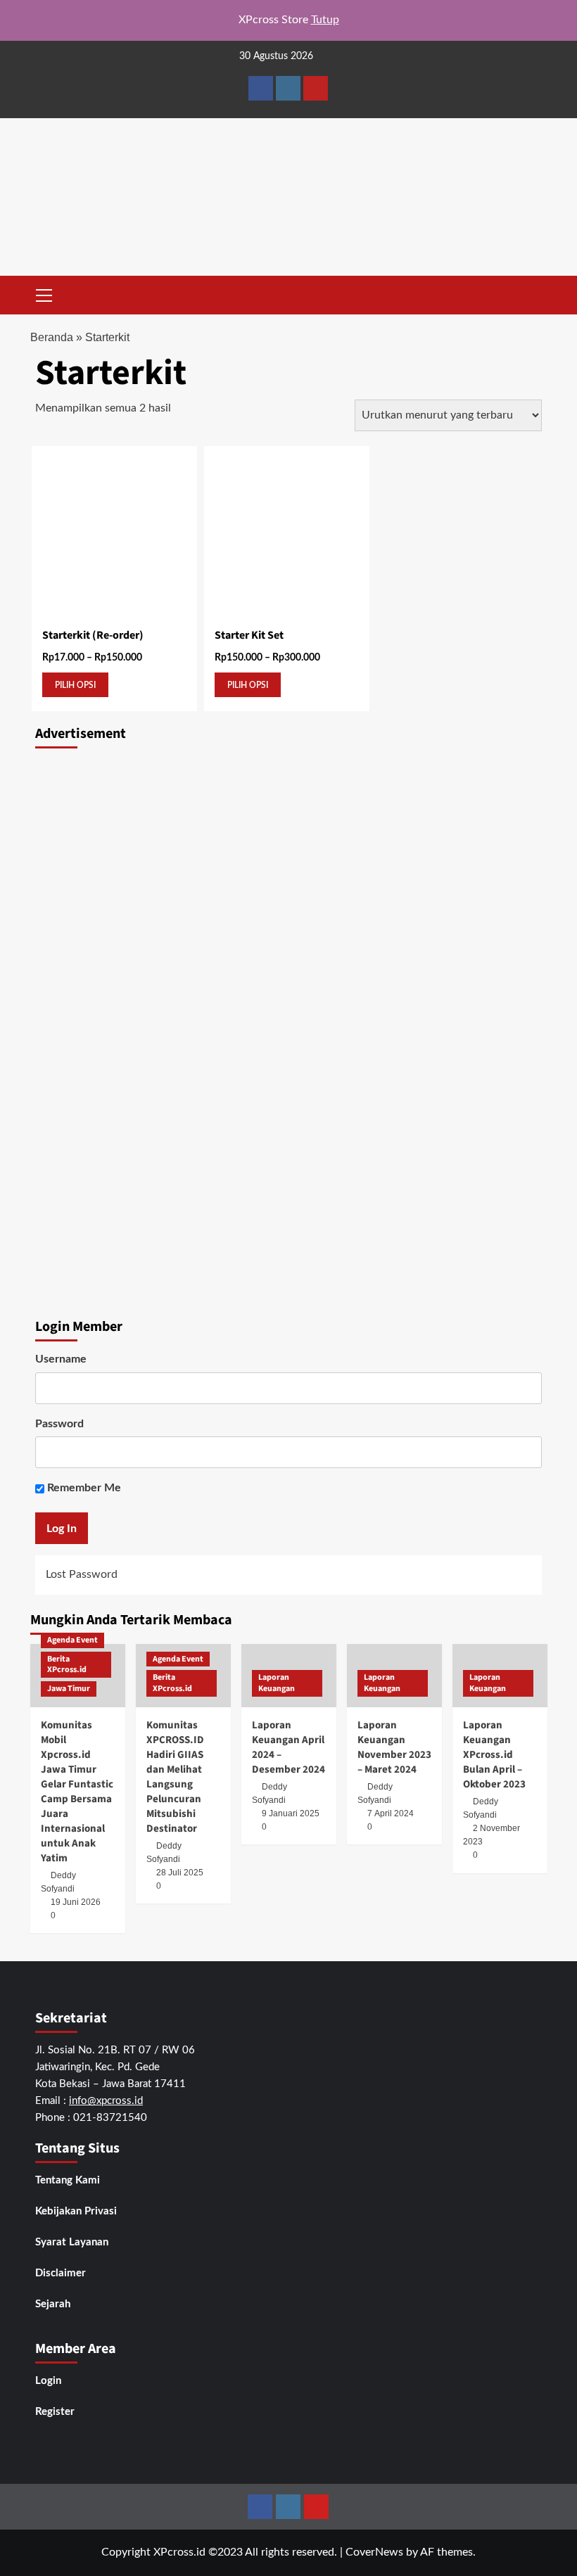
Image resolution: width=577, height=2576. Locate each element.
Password (59, 1424)
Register (55, 2412)
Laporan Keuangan (277, 1683)
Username (61, 1359)
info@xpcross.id (106, 2101)
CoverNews (374, 2552)
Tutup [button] (325, 20)
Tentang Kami (68, 2180)
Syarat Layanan (72, 2242)
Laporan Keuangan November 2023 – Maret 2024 (394, 1747)
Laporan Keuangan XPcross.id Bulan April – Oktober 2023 (494, 1755)
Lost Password (82, 1574)
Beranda (52, 337)
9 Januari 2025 (291, 1813)
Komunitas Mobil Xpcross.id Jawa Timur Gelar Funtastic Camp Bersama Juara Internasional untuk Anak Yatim (77, 1792)
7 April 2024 (391, 1813)
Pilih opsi (75, 685)
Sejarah (53, 2304)
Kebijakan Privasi (76, 2211)
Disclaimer (61, 2273)
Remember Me (83, 1488)
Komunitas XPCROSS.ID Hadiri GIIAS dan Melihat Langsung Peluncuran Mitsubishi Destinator (175, 1777)
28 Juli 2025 (180, 1873)
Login (48, 2381)
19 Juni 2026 (76, 1902)
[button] (44, 293)
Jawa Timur (69, 1689)
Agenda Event (72, 1640)
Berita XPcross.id (67, 1665)
